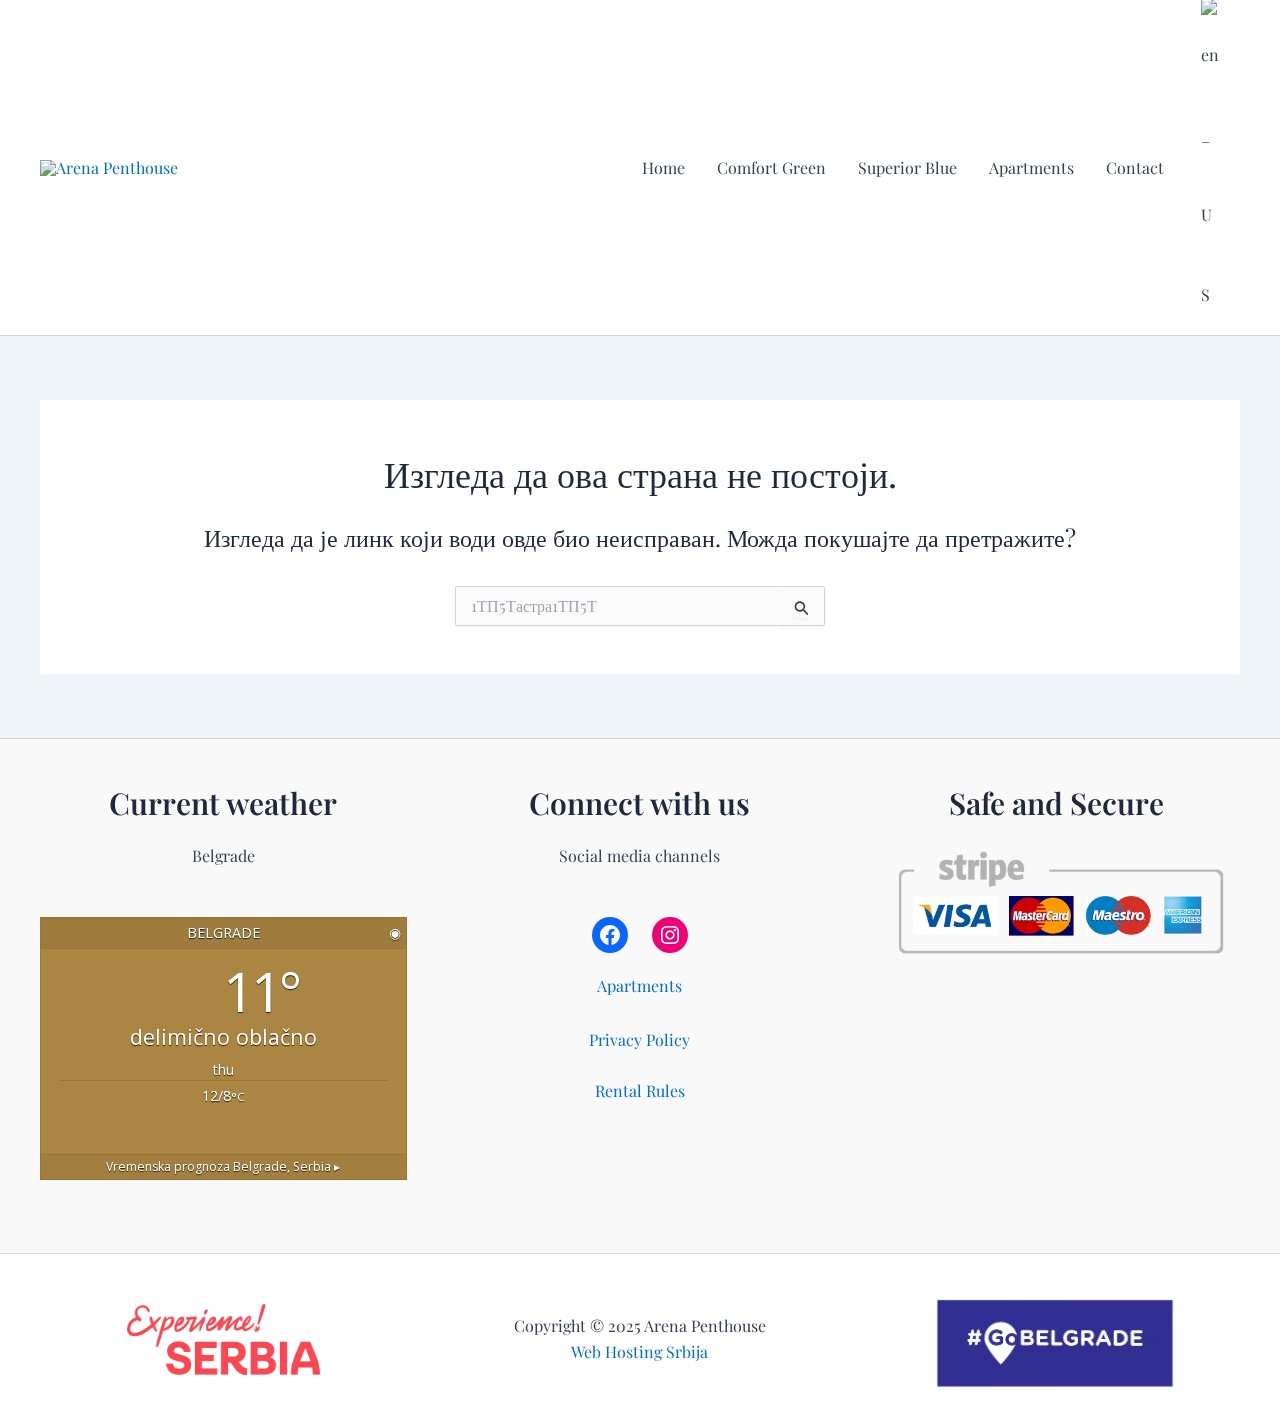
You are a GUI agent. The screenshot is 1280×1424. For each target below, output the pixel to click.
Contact (1135, 167)
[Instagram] (670, 935)
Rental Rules (640, 1090)
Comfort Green (771, 167)
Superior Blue (907, 167)
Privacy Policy (639, 1039)
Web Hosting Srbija (639, 1351)
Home (663, 167)
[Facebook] (610, 935)
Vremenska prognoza (223, 1166)
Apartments (1031, 167)
